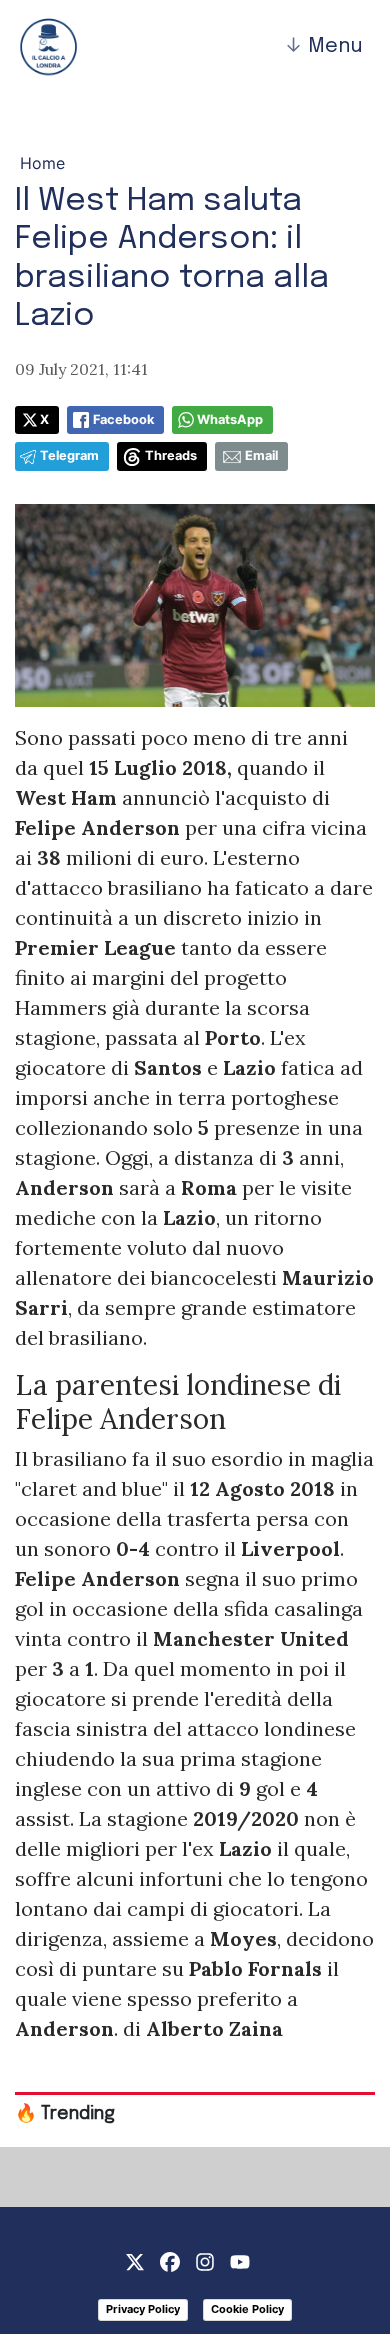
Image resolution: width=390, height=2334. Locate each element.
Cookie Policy (247, 2309)
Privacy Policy (143, 2309)
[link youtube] (240, 2260)
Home (42, 163)
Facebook (123, 419)
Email (261, 455)
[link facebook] (170, 2260)
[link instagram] (205, 2260)
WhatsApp (230, 419)
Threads (171, 455)
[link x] (135, 2260)
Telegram (69, 455)
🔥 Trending (65, 2114)
